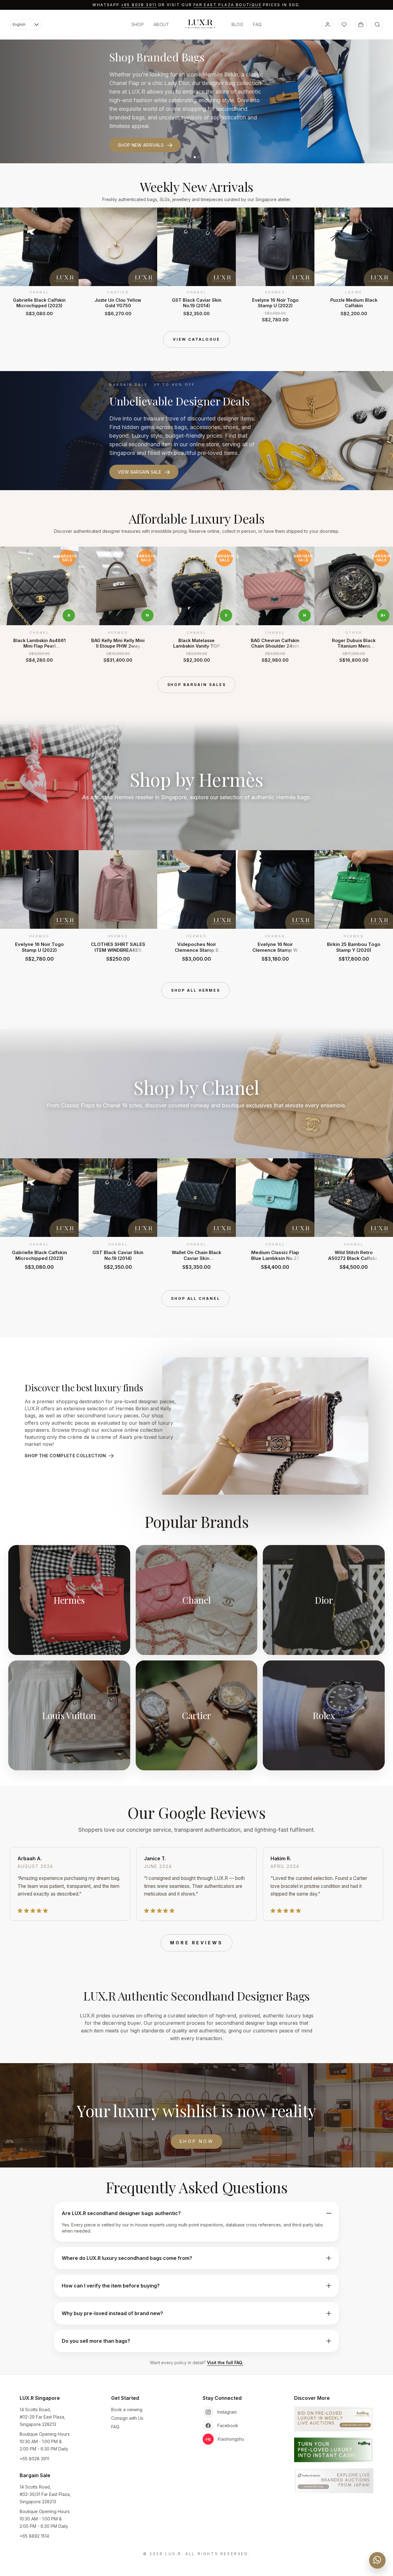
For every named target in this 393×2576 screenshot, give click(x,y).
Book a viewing (127, 2409)
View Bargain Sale (140, 472)
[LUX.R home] (200, 24)
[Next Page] (380, 265)
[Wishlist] (344, 25)
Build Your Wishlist (142, 133)
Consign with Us (127, 2418)
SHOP (138, 24)
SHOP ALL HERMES (196, 990)
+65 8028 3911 (139, 5)
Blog (237, 24)
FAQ (257, 24)
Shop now (196, 2141)
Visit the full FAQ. (225, 2363)
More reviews (196, 1943)
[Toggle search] (377, 25)
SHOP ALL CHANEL (195, 1298)
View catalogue (196, 339)
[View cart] (361, 25)
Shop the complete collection (65, 1456)
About (161, 24)
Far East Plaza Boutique (228, 5)
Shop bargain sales (197, 685)
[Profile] (328, 25)
